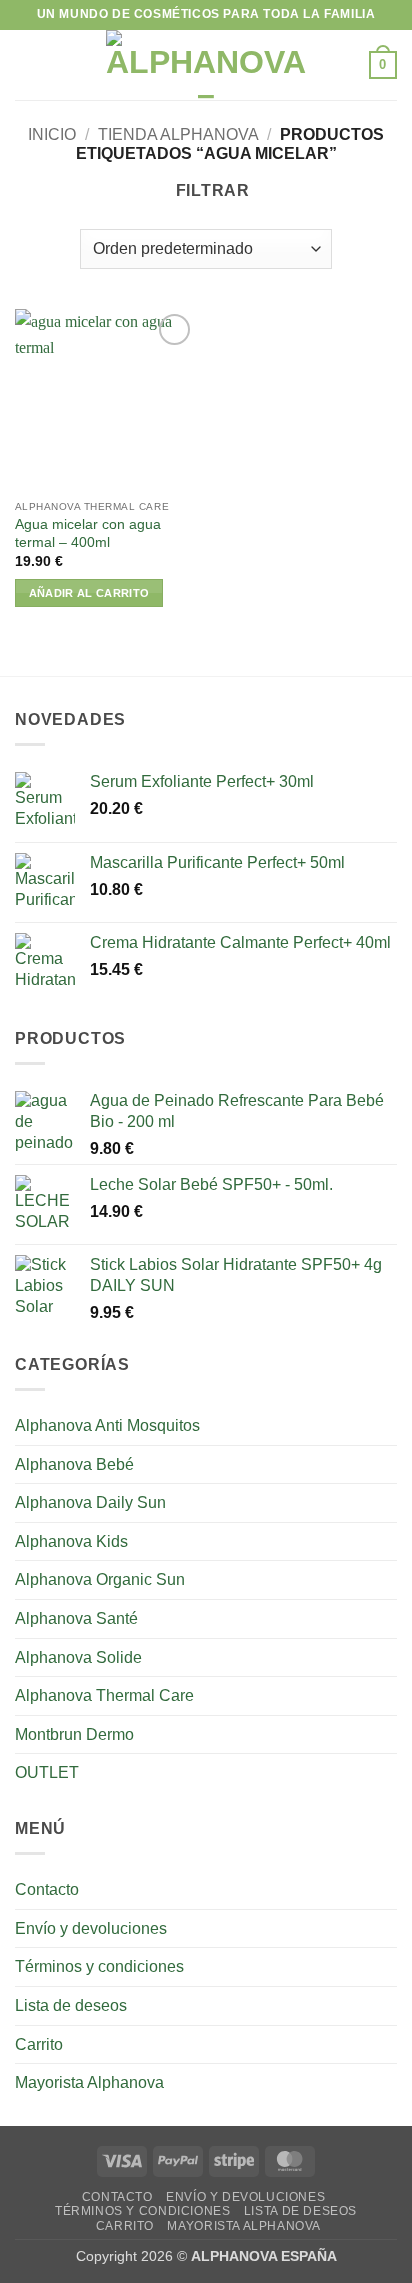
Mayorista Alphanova (89, 2082)
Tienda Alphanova (178, 134)
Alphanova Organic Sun (100, 1579)
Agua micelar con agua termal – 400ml (88, 533)
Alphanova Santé (76, 1618)
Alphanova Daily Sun (90, 1502)
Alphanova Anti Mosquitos (107, 1425)
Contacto (47, 1889)
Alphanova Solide (78, 1657)
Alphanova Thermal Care (104, 1695)
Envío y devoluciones (91, 1928)
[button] (27, 64)
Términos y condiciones (99, 1966)
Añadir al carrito (89, 593)
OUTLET (47, 1772)
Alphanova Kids (71, 1541)
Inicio (52, 134)
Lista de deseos (71, 2005)
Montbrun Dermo (74, 1734)
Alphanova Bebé (74, 1464)
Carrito (39, 2044)
